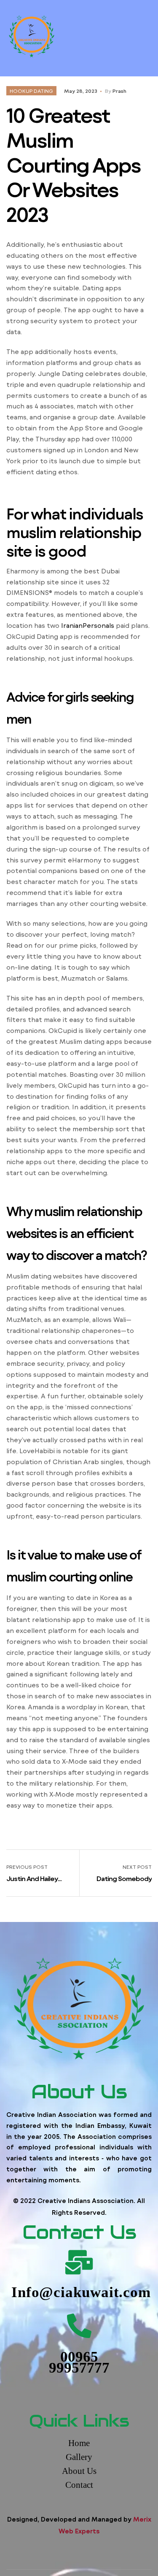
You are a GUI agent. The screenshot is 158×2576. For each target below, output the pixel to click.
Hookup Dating (31, 91)
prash (119, 91)
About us (79, 2471)
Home (79, 2443)
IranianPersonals (88, 625)
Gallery (79, 2457)
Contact (79, 2485)
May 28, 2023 (81, 91)
